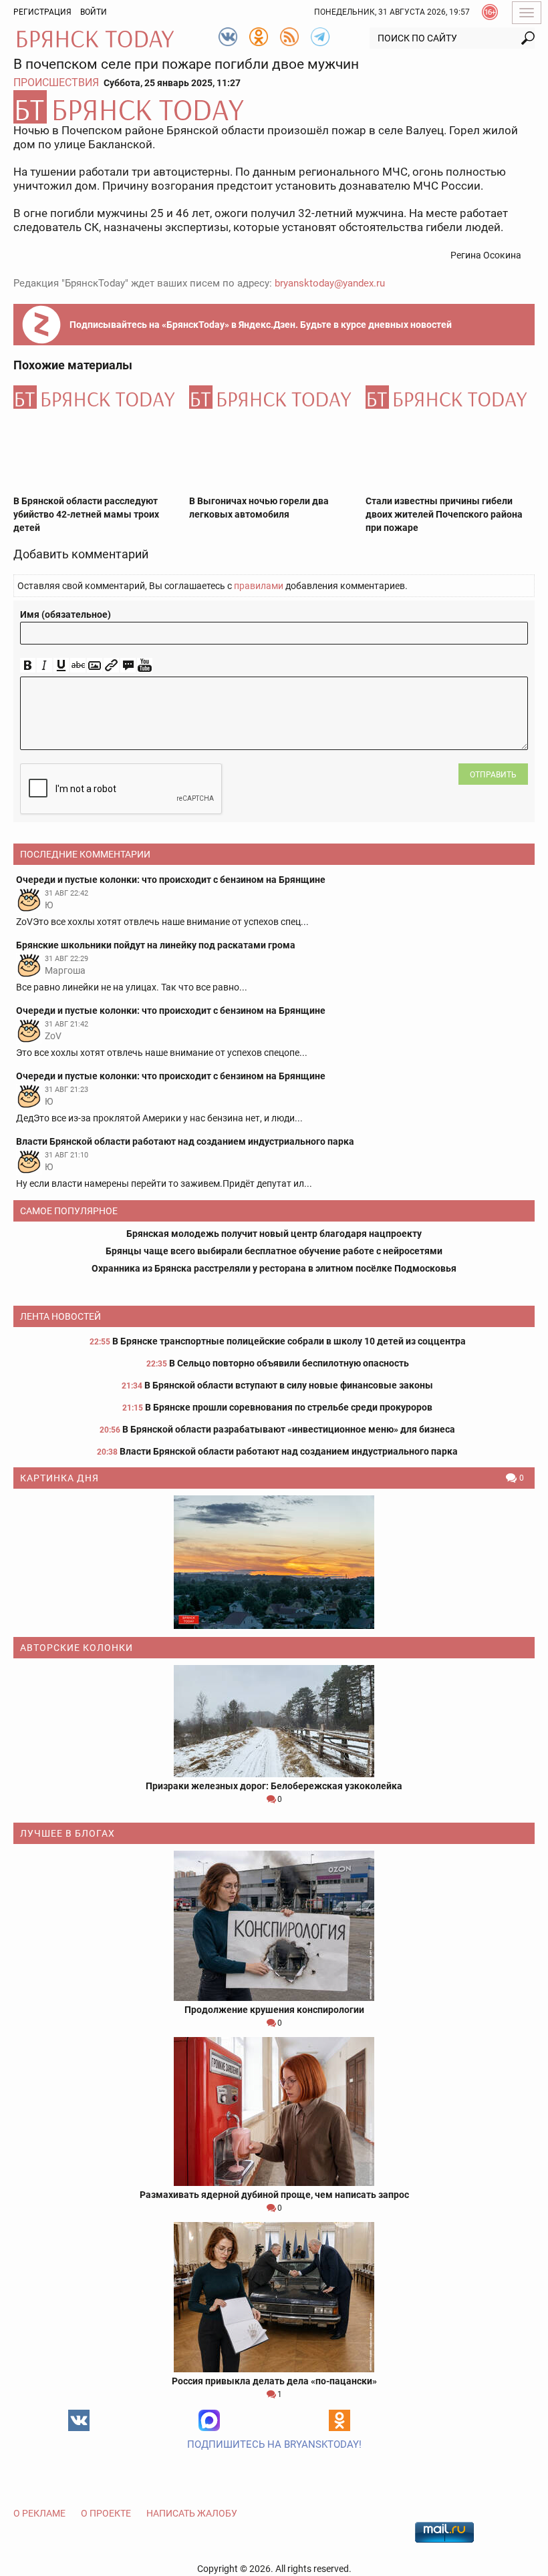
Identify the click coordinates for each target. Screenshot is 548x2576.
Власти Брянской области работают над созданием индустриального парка (289, 1451)
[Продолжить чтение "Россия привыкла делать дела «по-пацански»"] (274, 2297)
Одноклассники (339, 2420)
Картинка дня (59, 1478)
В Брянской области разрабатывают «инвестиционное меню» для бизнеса (289, 1429)
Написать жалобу (192, 2513)
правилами (259, 586)
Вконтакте (79, 2420)
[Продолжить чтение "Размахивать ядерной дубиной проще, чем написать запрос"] (274, 2111)
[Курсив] (44, 666)
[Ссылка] (111, 666)
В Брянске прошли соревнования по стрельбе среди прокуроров (289, 1407)
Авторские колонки (77, 1648)
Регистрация (42, 12)
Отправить (493, 775)
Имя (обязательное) (65, 614)
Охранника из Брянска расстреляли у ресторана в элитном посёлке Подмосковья (274, 1268)
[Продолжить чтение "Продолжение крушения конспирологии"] (274, 1926)
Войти (94, 12)
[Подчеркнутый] (61, 666)
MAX (209, 2420)
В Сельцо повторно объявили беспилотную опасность (289, 1363)
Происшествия (56, 82)
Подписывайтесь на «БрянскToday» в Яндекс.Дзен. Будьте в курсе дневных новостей (261, 325)
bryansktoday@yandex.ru (330, 283)
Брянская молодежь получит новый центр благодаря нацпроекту (274, 1234)
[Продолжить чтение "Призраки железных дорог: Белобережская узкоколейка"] (274, 1721)
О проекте (106, 2513)
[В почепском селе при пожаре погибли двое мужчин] (274, 107)
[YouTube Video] (145, 666)
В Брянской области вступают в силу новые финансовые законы (289, 1385)
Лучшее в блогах (67, 1833)
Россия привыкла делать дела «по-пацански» (274, 2381)
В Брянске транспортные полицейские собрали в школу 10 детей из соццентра (289, 1341)
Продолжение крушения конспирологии (274, 2010)
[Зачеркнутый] (78, 666)
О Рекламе (39, 2513)
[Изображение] (95, 666)
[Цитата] (128, 666)
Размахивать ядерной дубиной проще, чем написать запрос (274, 2195)
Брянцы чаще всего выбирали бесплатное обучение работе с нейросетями (274, 1251)
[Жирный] (28, 666)
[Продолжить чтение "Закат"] (274, 1562)
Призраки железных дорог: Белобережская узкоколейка (274, 1786)
